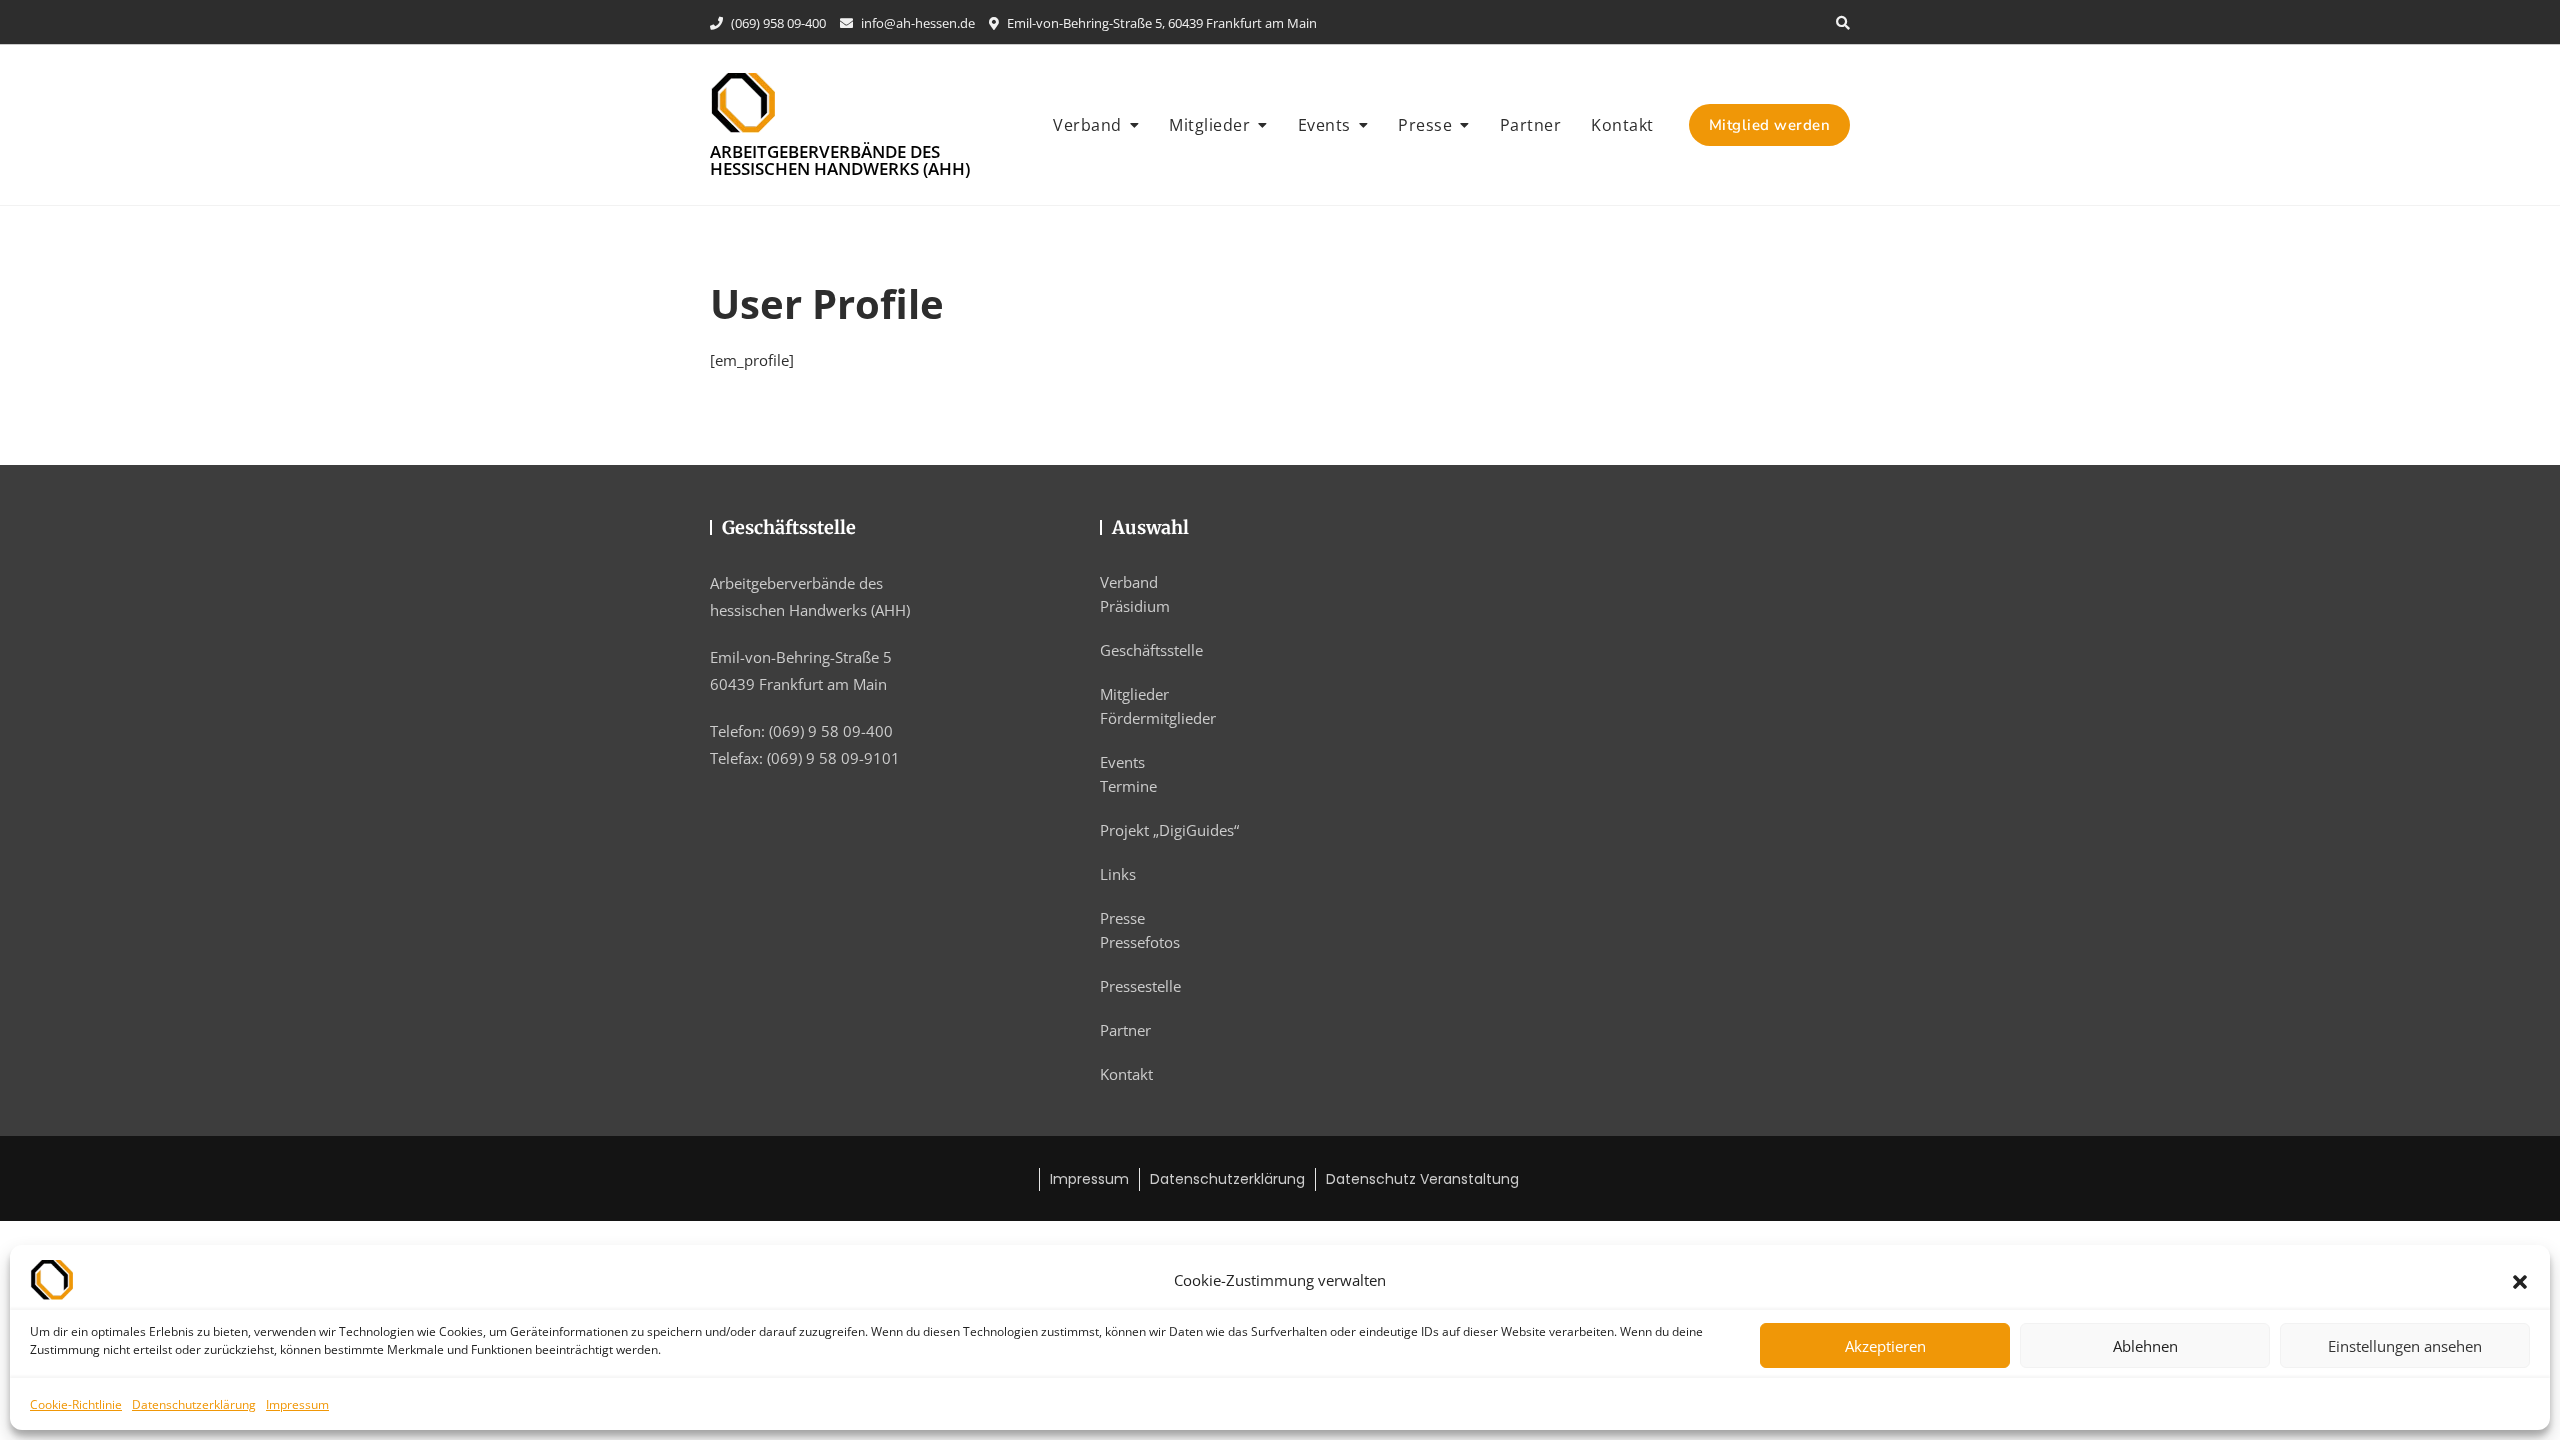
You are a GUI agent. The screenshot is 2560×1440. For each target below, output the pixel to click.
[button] (2520, 1280)
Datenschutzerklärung (194, 1404)
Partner (1531, 125)
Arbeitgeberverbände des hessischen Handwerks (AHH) (840, 160)
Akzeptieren (1885, 1346)
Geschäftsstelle (1151, 650)
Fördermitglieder (1158, 718)
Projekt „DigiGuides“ (1169, 830)
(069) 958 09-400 (777, 23)
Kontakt (1622, 125)
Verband (1087, 125)
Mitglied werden (1770, 125)
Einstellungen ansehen (2405, 1346)
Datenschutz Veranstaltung (1422, 1179)
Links (1118, 874)
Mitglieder (1209, 125)
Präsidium (1135, 606)
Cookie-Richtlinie (76, 1404)
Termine (1128, 786)
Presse (1425, 125)
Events (1324, 125)
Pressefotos (1140, 942)
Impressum (297, 1404)
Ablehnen (2145, 1346)
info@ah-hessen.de (916, 23)
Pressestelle (1140, 986)
